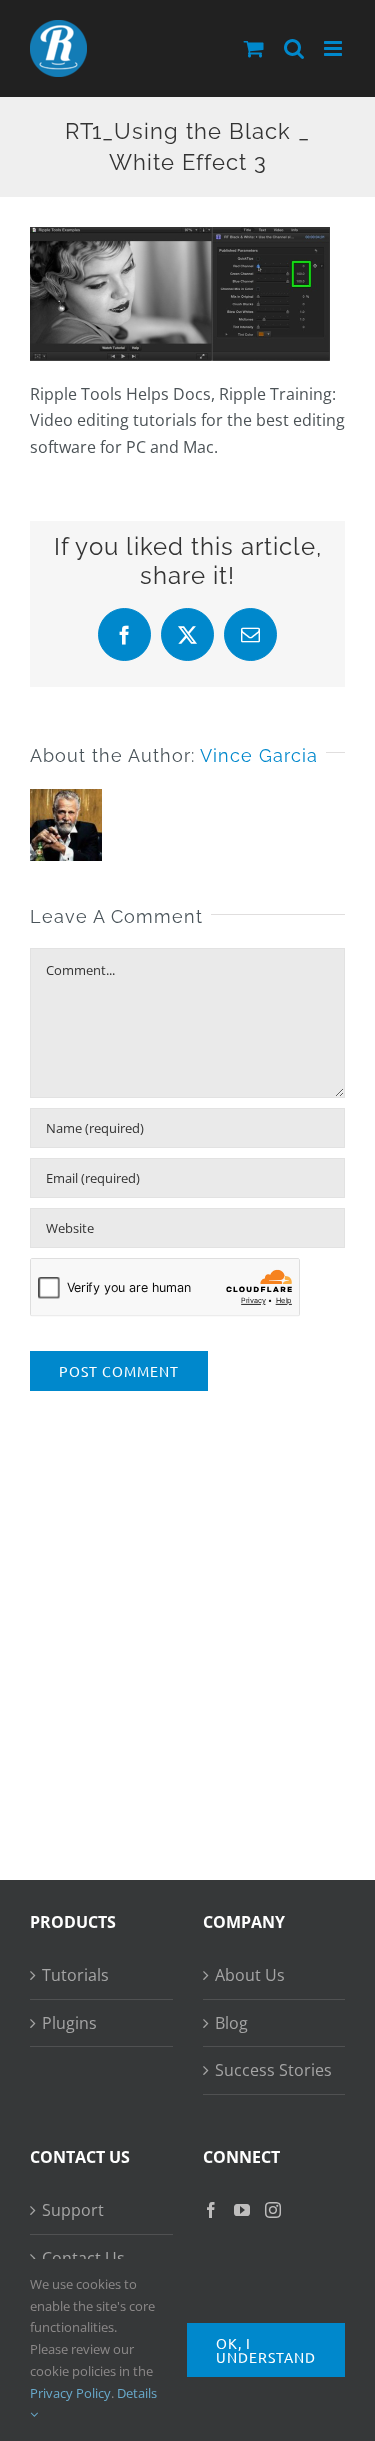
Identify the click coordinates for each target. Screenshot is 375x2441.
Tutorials (75, 1975)
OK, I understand (266, 2350)
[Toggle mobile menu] (334, 48)
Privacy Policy (70, 2393)
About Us (250, 1975)
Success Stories (273, 2070)
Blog (231, 2023)
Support (73, 2210)
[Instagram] (273, 2210)
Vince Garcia (259, 755)
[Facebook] (211, 2210)
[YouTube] (242, 2210)
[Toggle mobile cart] (254, 48)
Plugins (69, 2023)
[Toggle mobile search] (294, 48)
